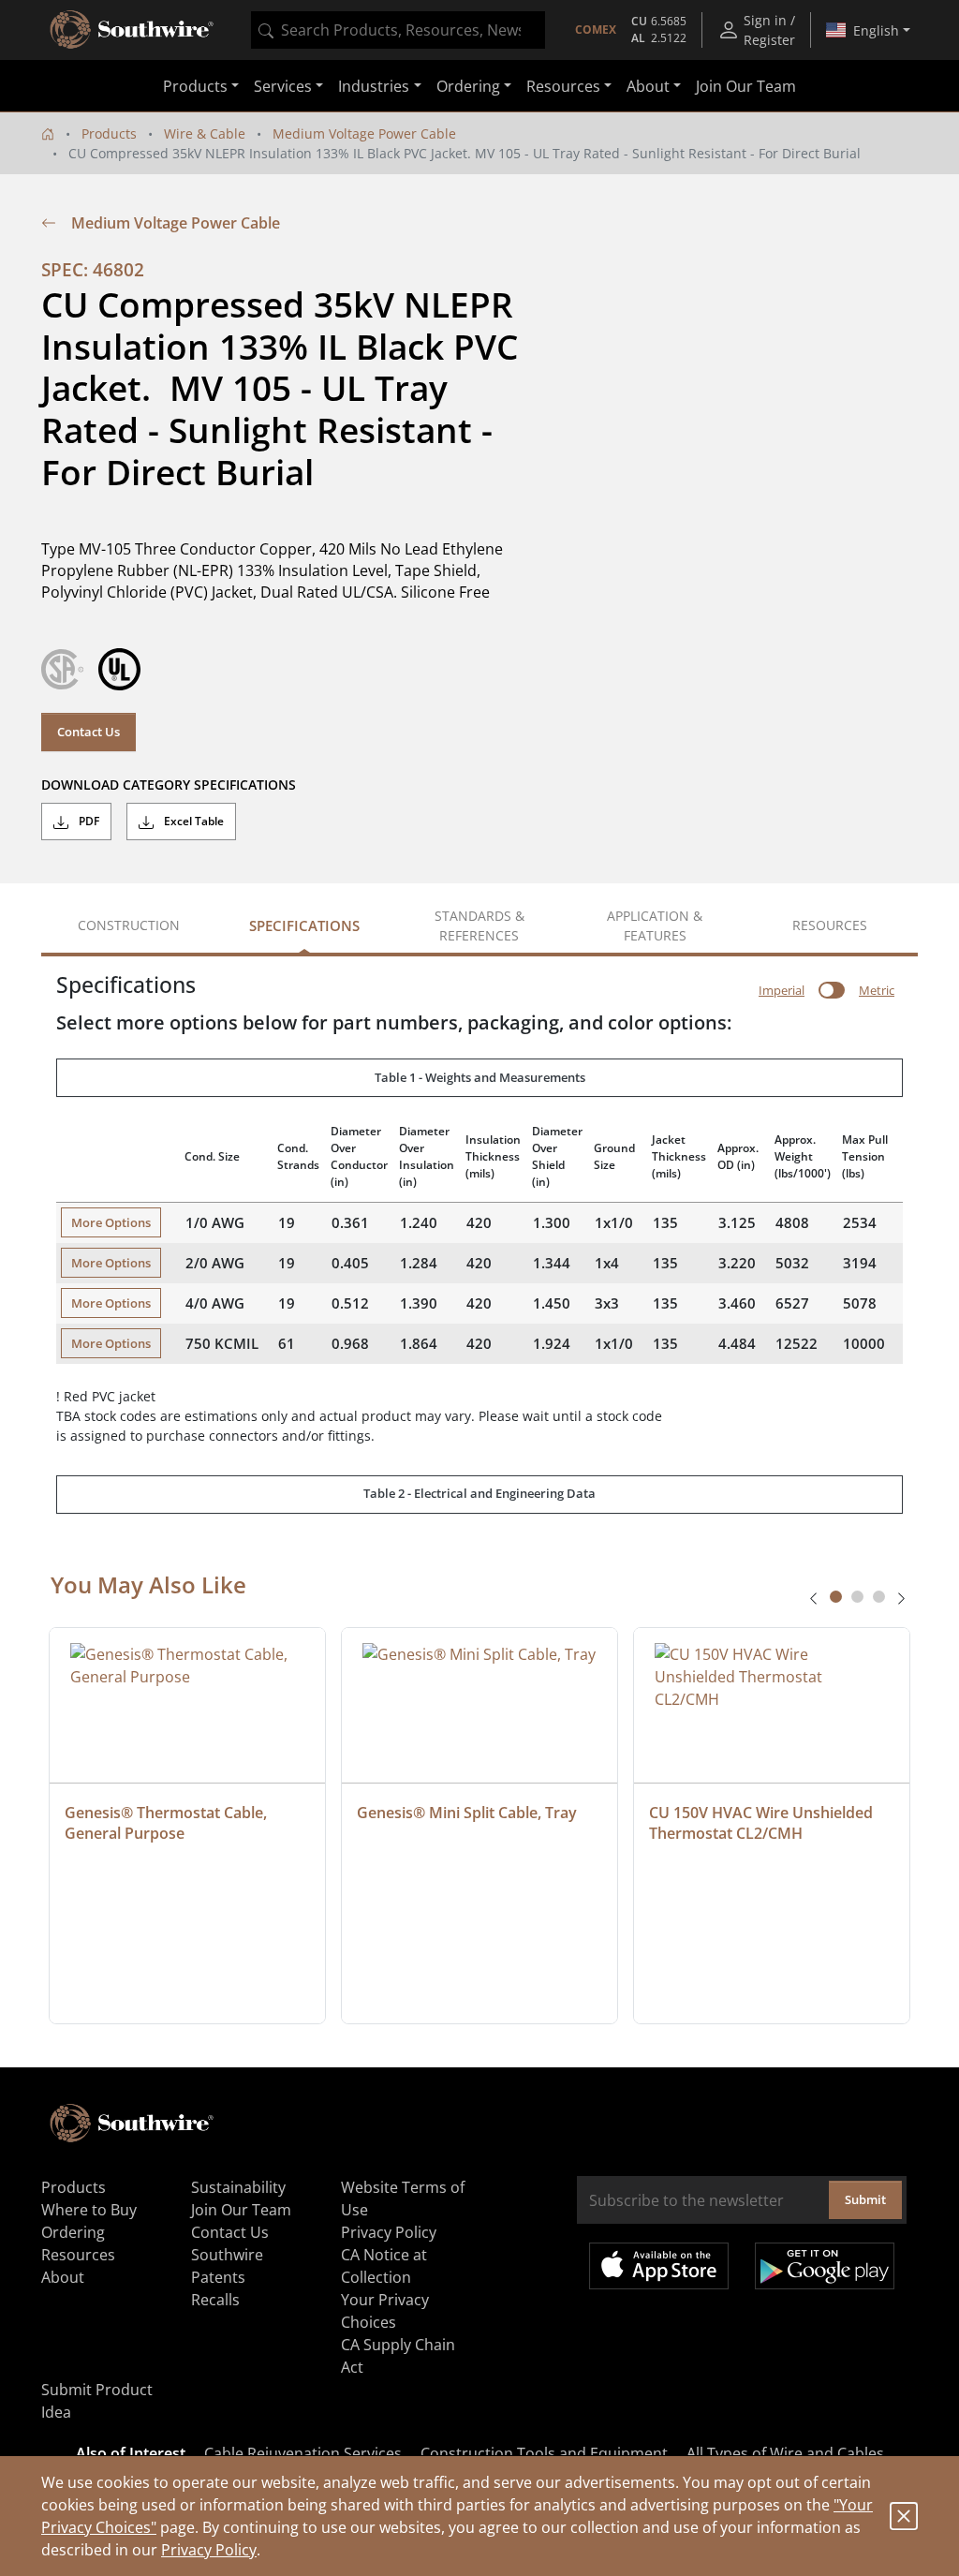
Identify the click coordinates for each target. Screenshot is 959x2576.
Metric (877, 990)
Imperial (782, 990)
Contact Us (89, 732)
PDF (88, 821)
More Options (111, 1222)
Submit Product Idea (97, 2401)
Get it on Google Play (825, 2266)
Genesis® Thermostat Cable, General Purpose (168, 1823)
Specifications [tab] (304, 925)
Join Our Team (746, 86)
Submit (865, 2199)
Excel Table (192, 821)
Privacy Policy (209, 2550)
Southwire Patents (227, 2266)
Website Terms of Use (403, 2198)
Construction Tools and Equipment (544, 2453)
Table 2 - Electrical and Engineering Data (479, 1493)
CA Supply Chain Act (398, 2356)
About (63, 2277)
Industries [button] (374, 86)
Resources (78, 2255)
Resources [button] (563, 86)
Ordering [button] (468, 86)
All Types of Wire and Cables (785, 2453)
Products (109, 133)
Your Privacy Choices (385, 2311)
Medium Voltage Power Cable (364, 133)
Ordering (73, 2232)
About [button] (648, 86)
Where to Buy (89, 2210)
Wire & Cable (205, 133)
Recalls (215, 2300)
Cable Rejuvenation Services (303, 2453)
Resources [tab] (830, 925)
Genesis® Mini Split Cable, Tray (467, 1813)
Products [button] (195, 86)
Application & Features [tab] (655, 925)
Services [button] (283, 86)
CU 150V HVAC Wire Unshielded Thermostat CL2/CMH (763, 1823)
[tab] (836, 1597)
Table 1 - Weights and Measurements (480, 1077)
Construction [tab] (129, 925)
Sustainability (238, 2187)
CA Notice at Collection (384, 2266)
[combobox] (398, 30)
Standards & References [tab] (479, 925)
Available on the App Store (659, 2266)
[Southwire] (133, 30)
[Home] (48, 133)
